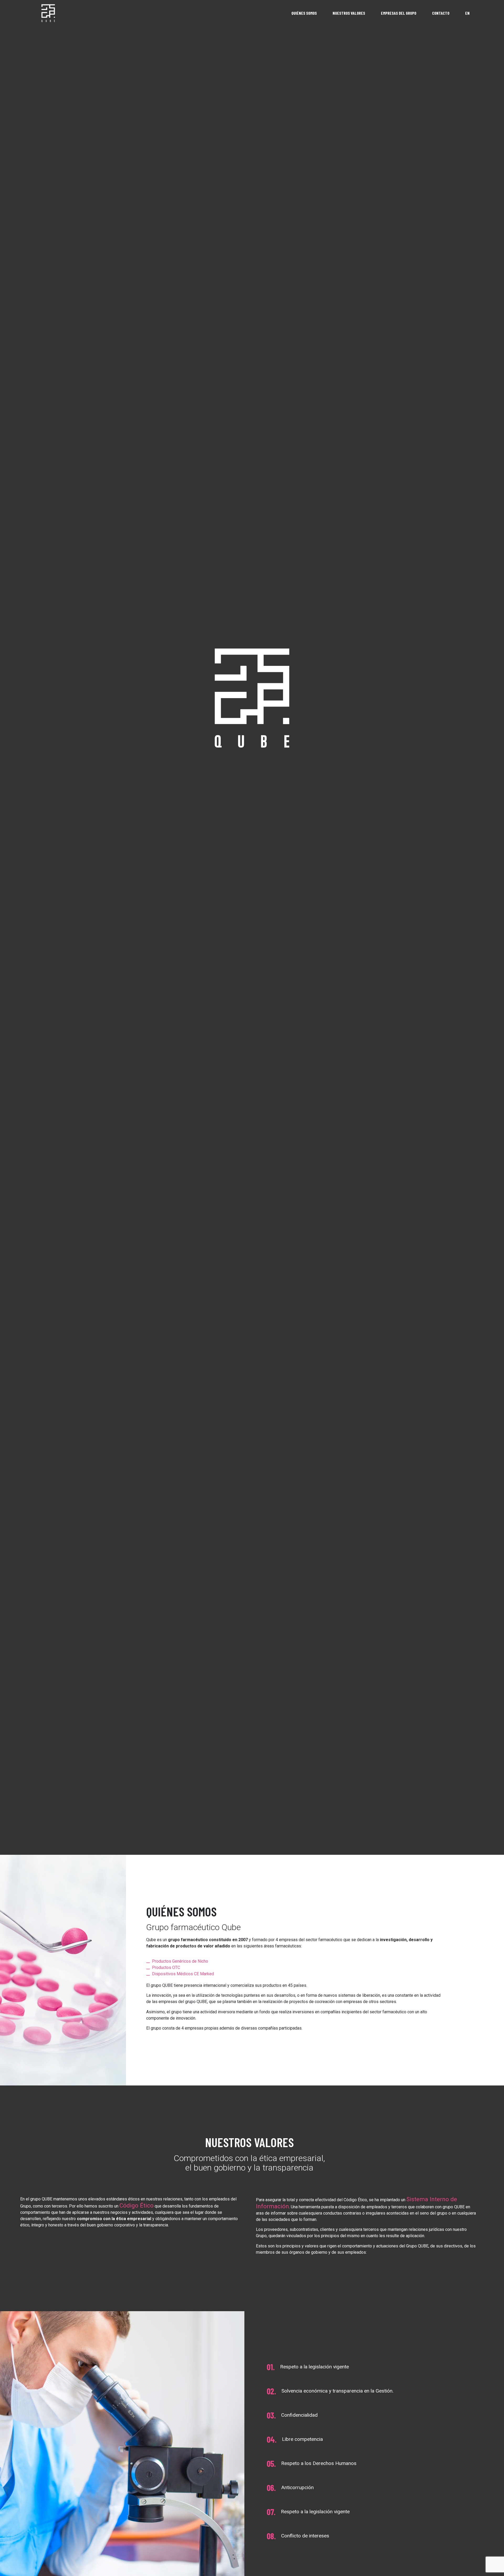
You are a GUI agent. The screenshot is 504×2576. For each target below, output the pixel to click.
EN (467, 13)
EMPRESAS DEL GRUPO (399, 13)
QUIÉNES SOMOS (304, 13)
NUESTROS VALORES (349, 13)
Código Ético (136, 2205)
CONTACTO (441, 13)
